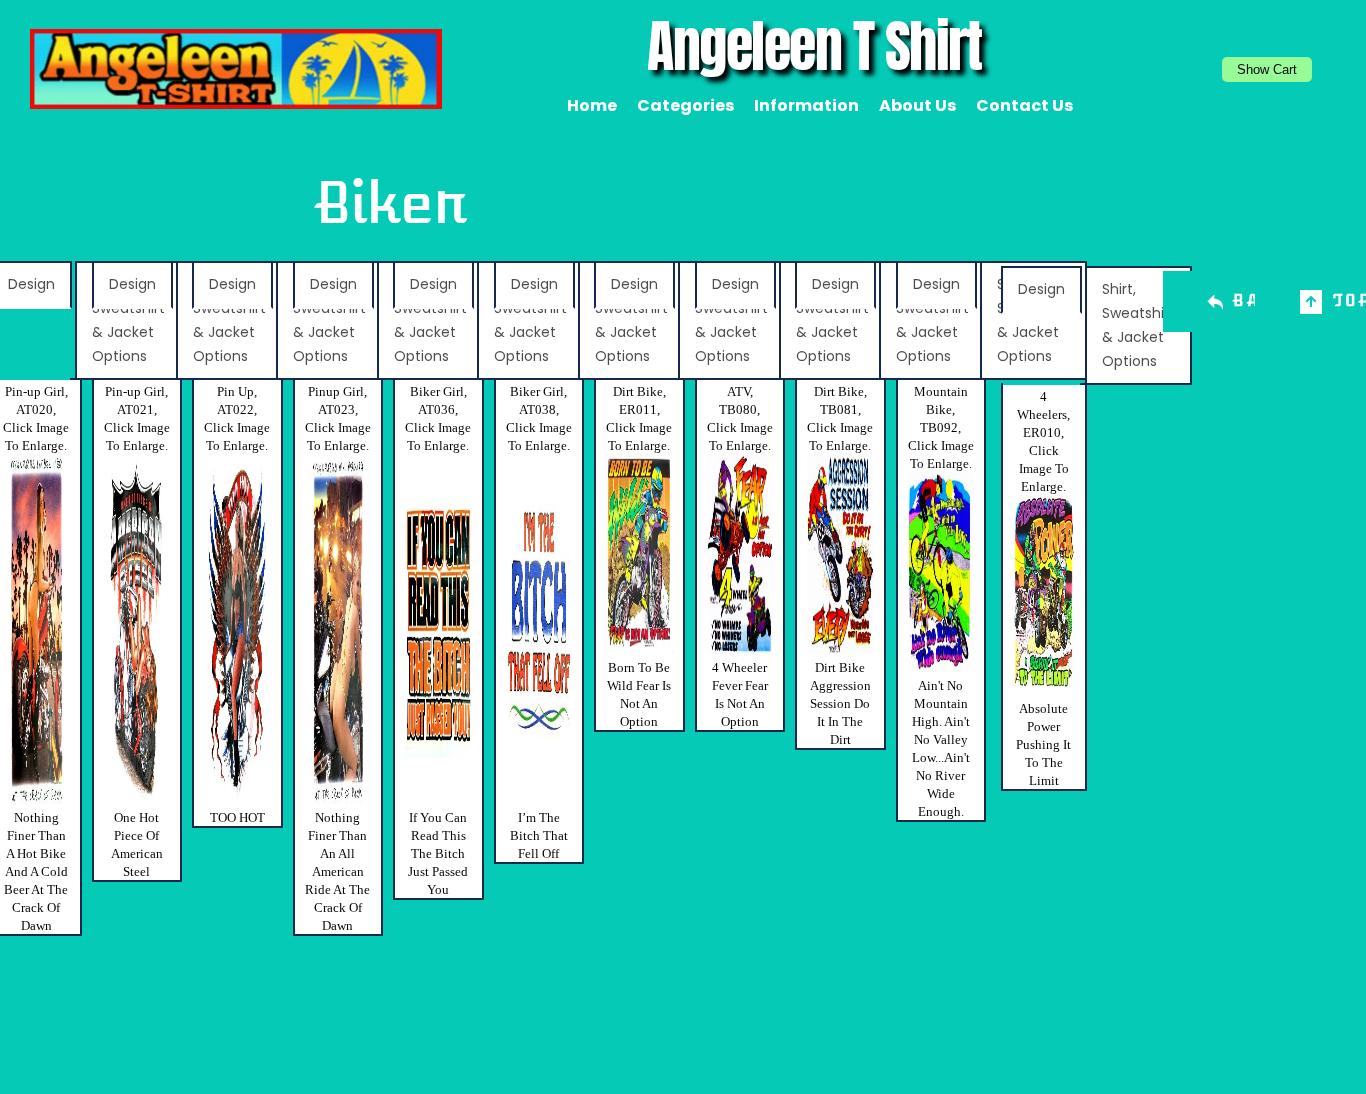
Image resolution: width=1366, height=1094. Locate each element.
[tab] (132, 285)
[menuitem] (592, 106)
